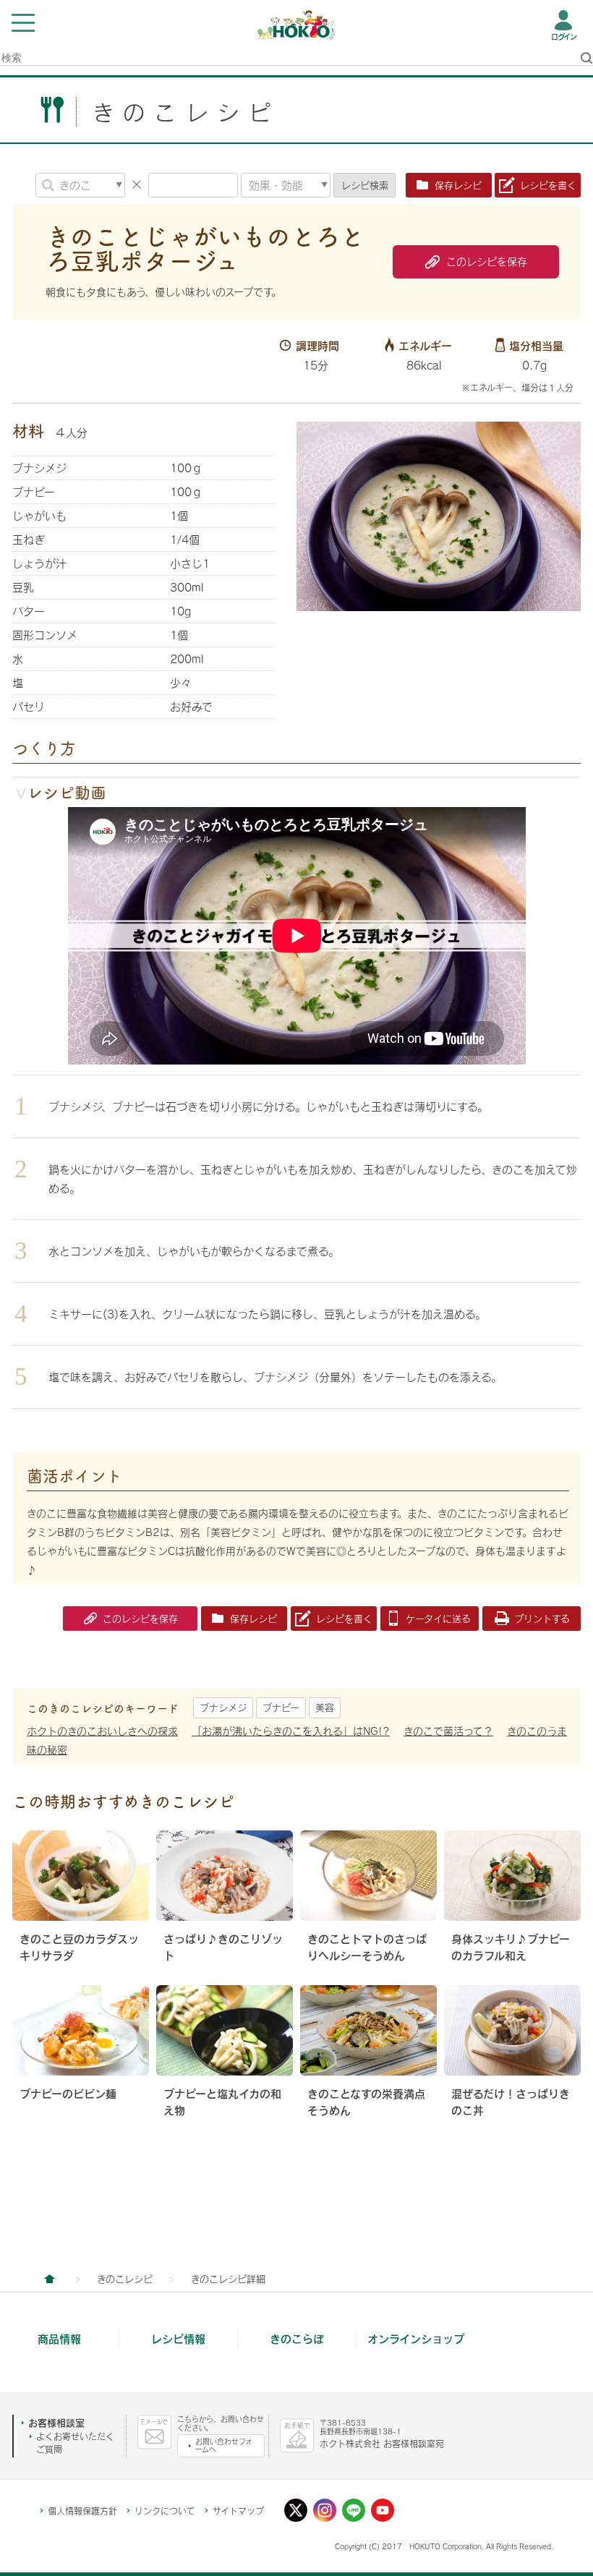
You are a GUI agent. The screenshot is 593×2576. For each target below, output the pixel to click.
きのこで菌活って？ (448, 1731)
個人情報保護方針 (82, 2511)
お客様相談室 (56, 2423)
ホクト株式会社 (49, 2279)
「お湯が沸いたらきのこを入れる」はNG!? (291, 1731)
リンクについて (165, 2511)
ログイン (564, 37)
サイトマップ (238, 2511)
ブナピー (281, 1707)
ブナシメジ (223, 1707)
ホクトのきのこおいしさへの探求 (102, 1731)
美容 (325, 1707)
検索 (365, 185)
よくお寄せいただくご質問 (75, 2443)
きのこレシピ (125, 2279)
